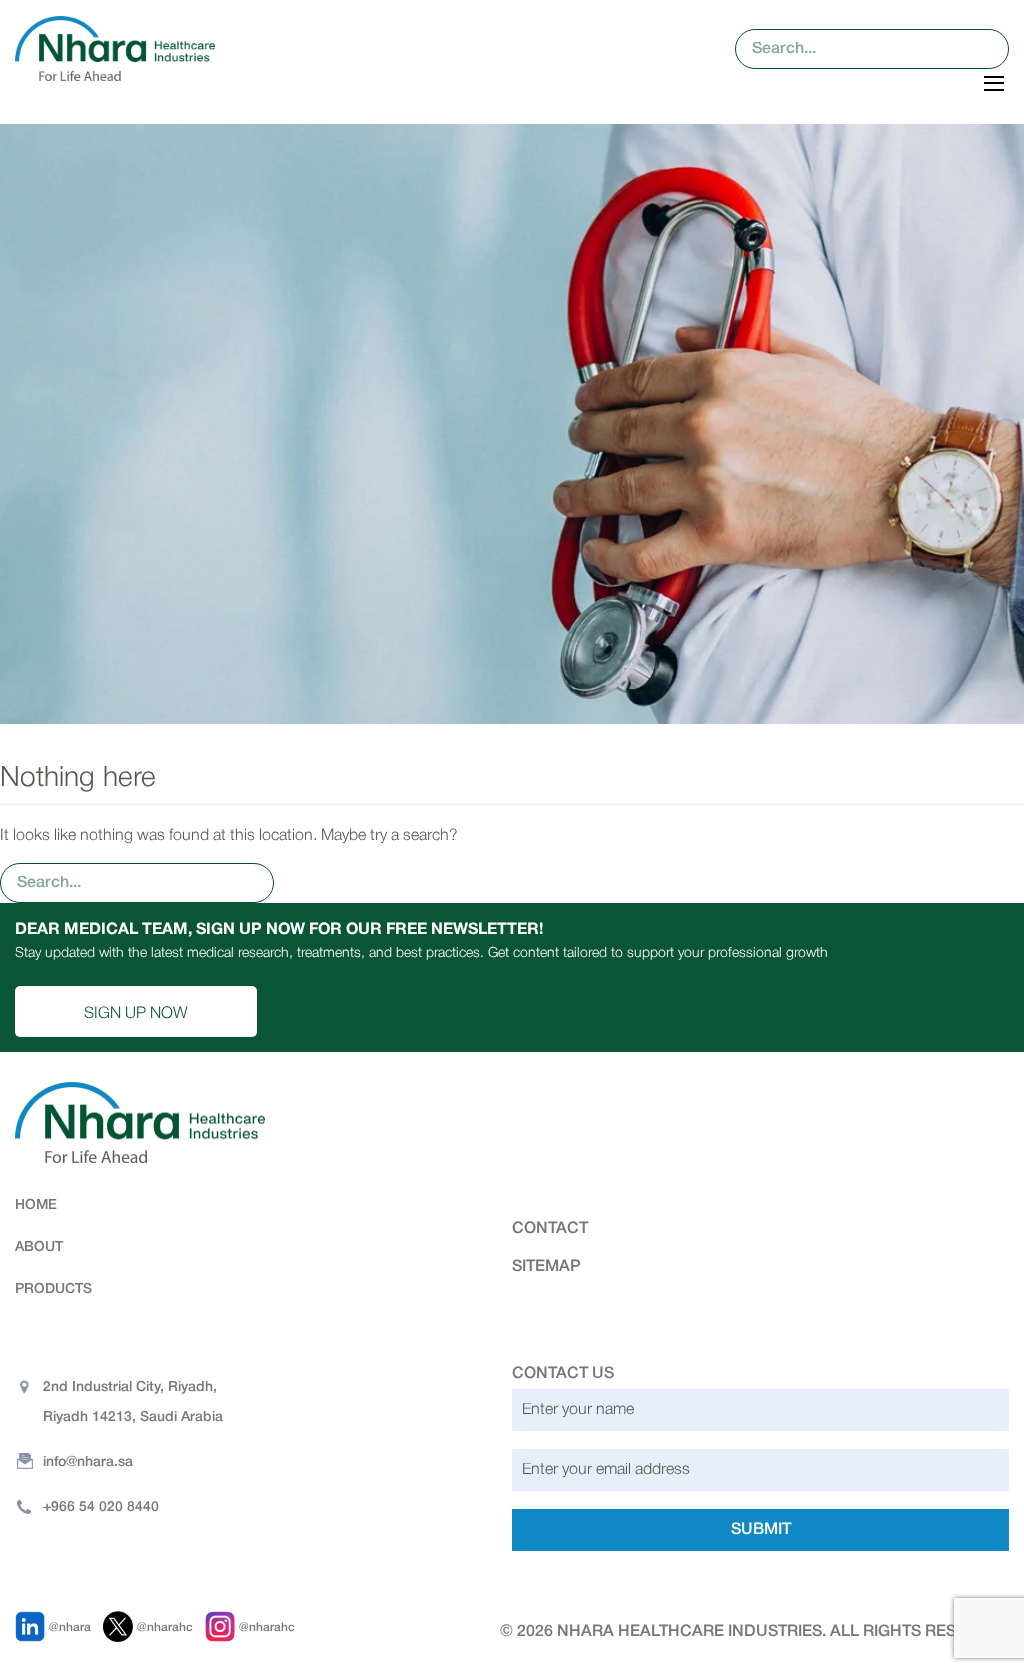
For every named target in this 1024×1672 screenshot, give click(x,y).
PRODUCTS (53, 1289)
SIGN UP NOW (136, 1014)
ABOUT (39, 1247)
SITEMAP (546, 1267)
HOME (36, 1205)
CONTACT (550, 1229)
